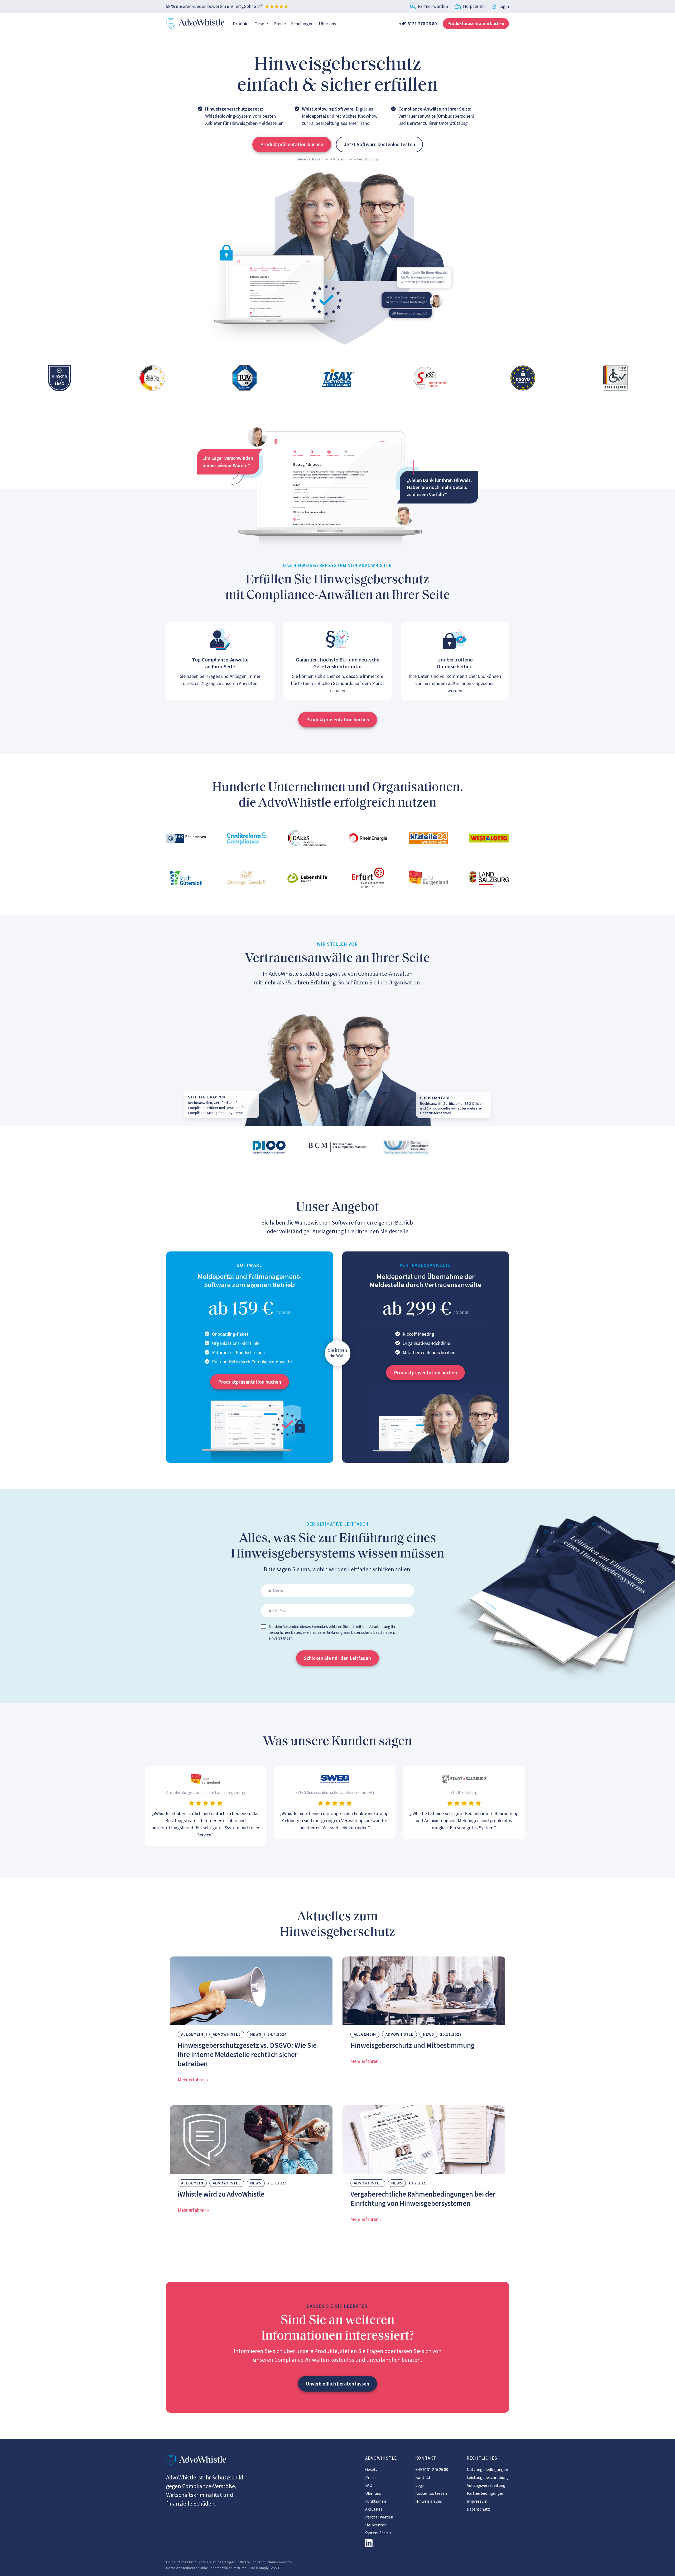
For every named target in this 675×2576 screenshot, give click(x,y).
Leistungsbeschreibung (488, 2477)
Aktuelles (374, 2509)
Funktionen (376, 2501)
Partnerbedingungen (486, 2493)
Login (420, 2485)
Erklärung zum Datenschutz (350, 1632)
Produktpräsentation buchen (476, 23)
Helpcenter (375, 2525)
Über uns (327, 24)
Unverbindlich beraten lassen (337, 2384)
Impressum (477, 2501)
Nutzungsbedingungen (487, 2469)
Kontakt (423, 2477)
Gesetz (261, 24)
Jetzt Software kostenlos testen (379, 144)
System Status (378, 2533)
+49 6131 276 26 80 (432, 2469)
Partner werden (379, 2517)
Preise (280, 24)
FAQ (369, 2485)
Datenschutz (478, 2509)
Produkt (241, 24)
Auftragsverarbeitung (486, 2485)
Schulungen (302, 24)
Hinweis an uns (429, 2501)
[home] (196, 24)
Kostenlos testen (431, 2493)
